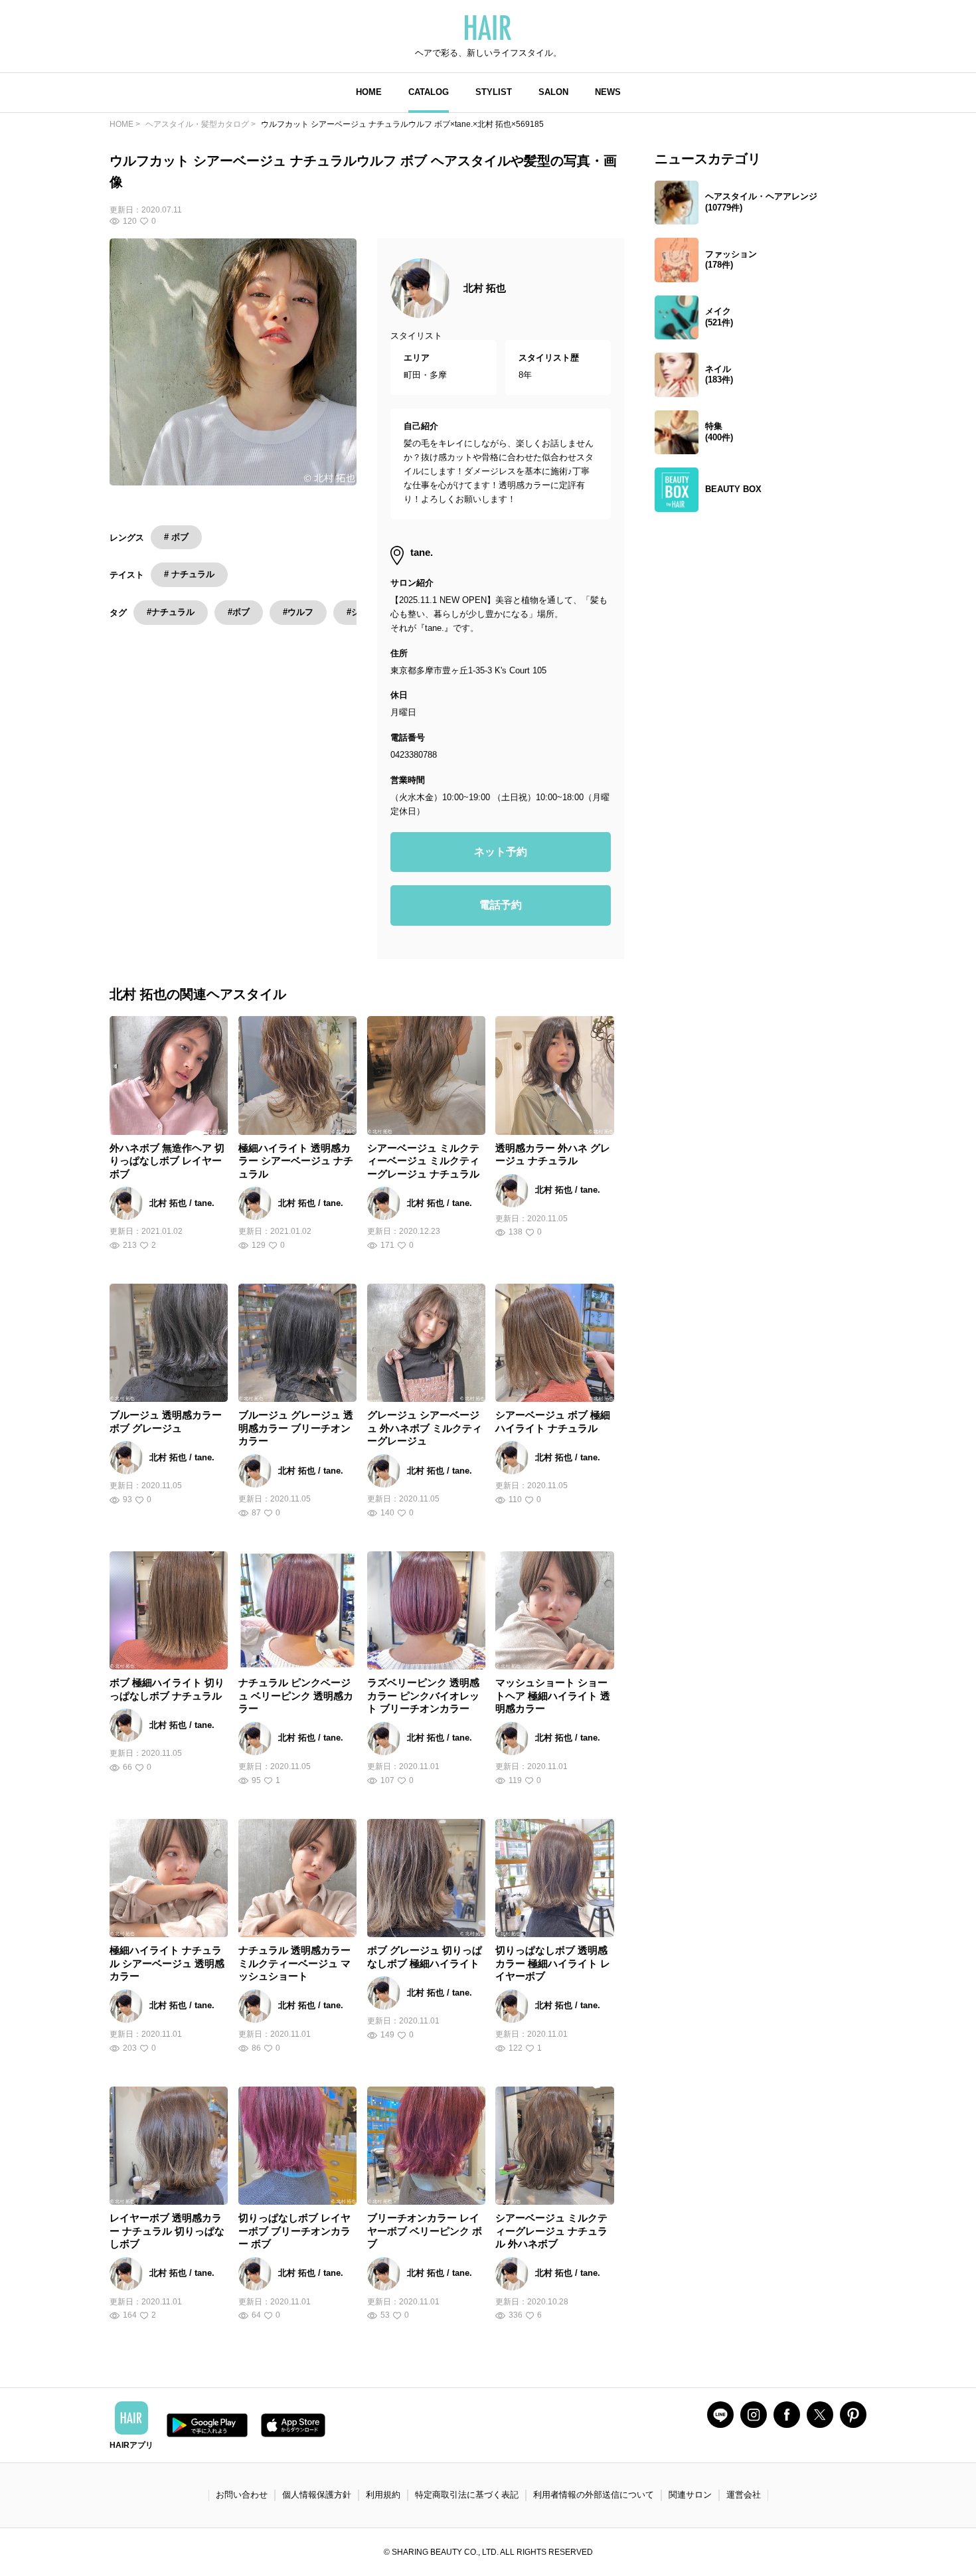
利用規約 (383, 2495)
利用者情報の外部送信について (594, 2495)
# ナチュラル (189, 574)
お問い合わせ (242, 2495)
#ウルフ (298, 612)
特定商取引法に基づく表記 (467, 2495)
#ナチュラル (171, 612)
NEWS (608, 92)
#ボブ (239, 612)
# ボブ (176, 537)
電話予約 (501, 905)
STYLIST (494, 92)
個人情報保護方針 (317, 2495)
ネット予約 (501, 852)
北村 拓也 (485, 288)
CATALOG (429, 92)
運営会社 (744, 2495)
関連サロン (690, 2495)
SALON (553, 92)
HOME (369, 92)
